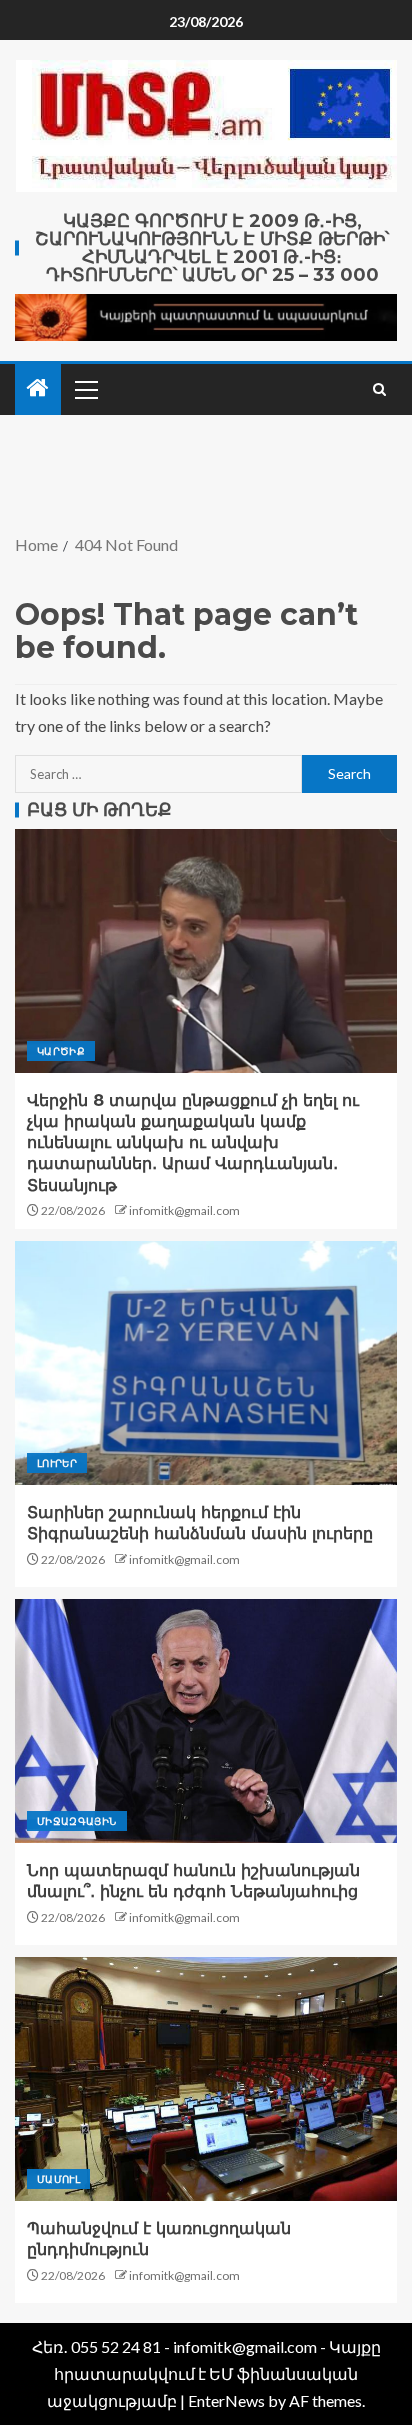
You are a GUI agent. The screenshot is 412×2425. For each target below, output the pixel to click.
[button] (85, 389)
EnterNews (226, 2400)
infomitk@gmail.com (184, 1210)
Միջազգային (77, 1821)
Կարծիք (61, 1051)
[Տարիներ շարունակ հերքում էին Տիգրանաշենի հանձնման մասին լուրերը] (206, 1363)
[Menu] (85, 389)
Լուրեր (57, 1463)
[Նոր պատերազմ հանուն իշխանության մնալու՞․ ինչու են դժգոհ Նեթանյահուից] (206, 1721)
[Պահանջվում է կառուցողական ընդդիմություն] (206, 2079)
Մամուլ (58, 2179)
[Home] (38, 388)
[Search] (379, 389)
